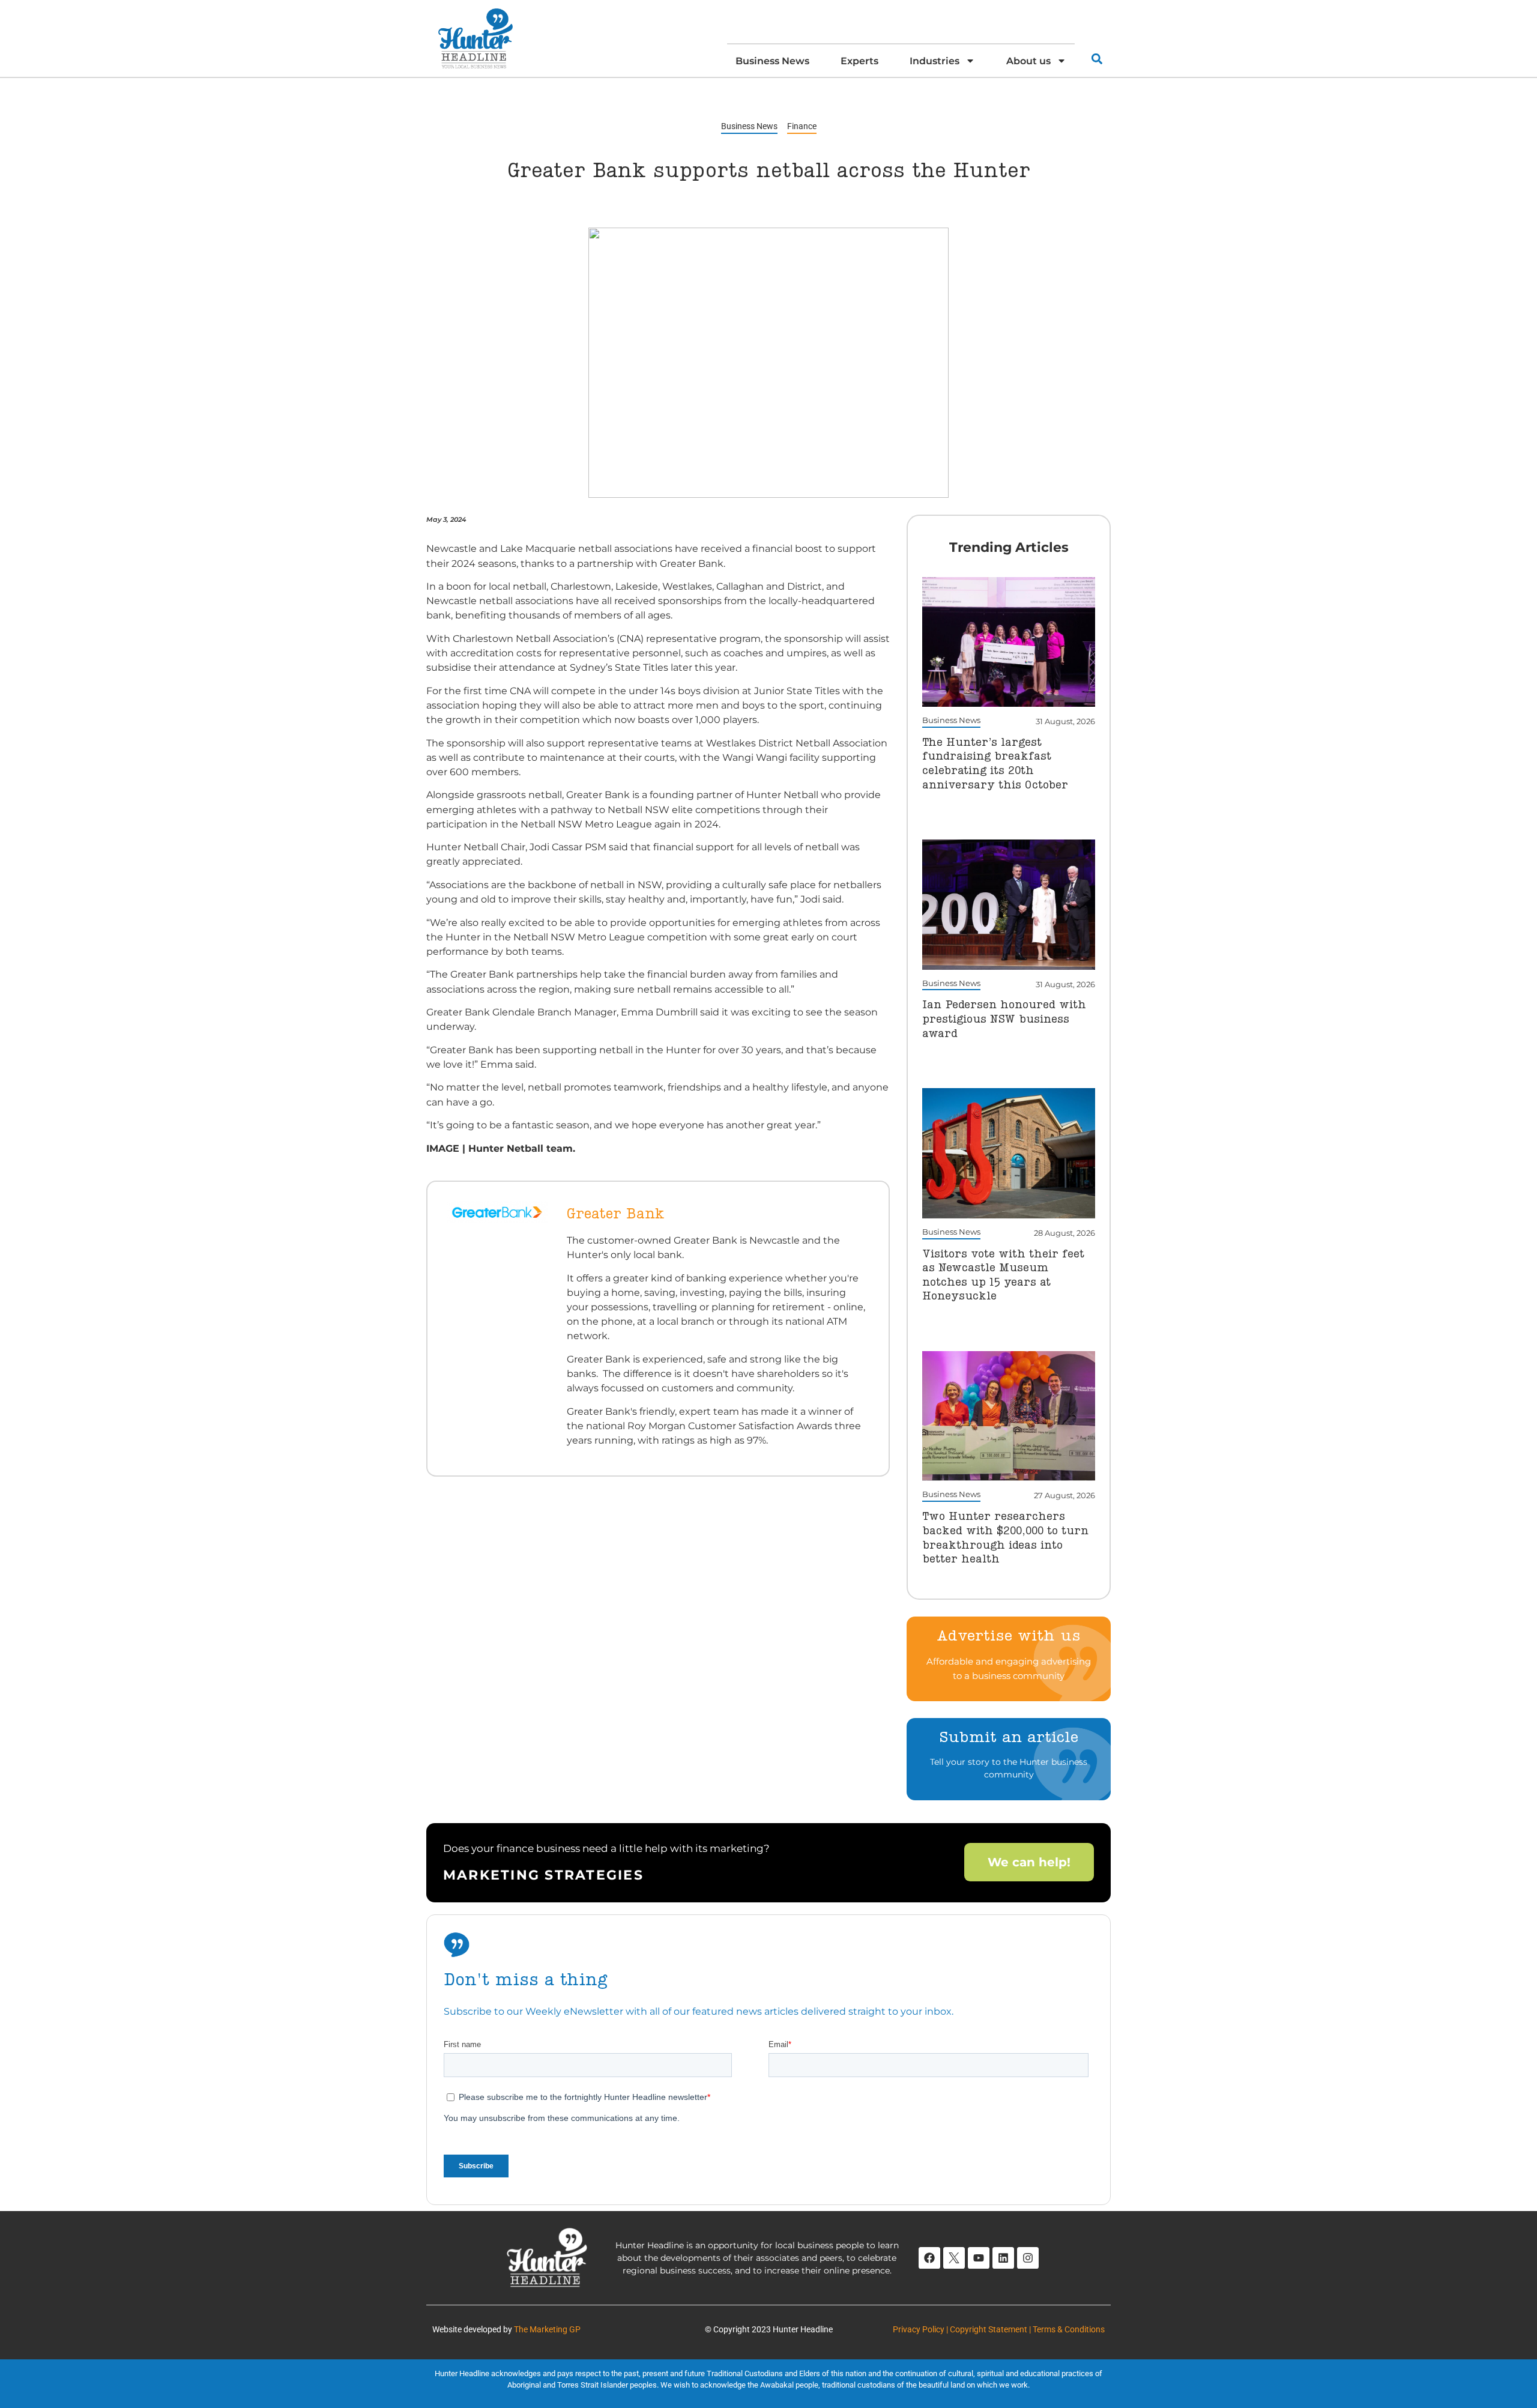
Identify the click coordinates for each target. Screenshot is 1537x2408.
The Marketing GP (547, 2329)
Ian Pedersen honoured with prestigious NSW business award (1004, 1019)
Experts (859, 61)
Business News (772, 61)
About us (1028, 61)
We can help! (1029, 1862)
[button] (1097, 59)
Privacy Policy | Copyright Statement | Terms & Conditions (999, 2329)
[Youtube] (979, 2258)
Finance (802, 126)
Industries (935, 61)
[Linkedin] (1003, 2258)
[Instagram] (1028, 2258)
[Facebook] (929, 2258)
